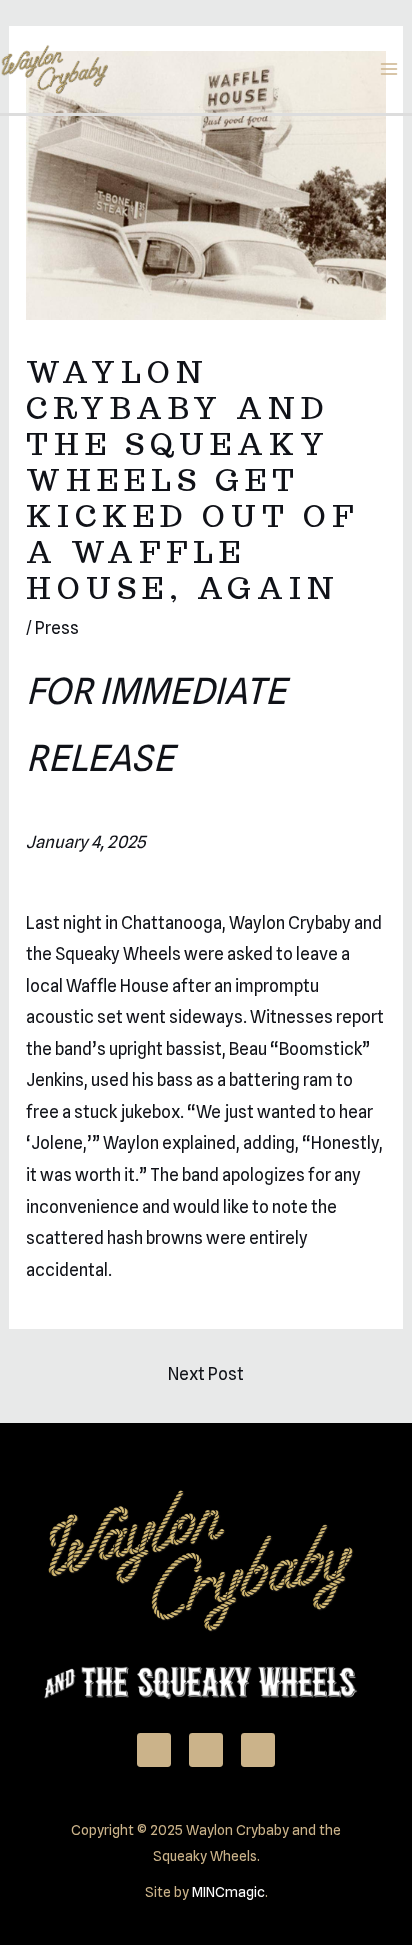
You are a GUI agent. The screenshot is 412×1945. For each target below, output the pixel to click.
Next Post (206, 1374)
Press (57, 628)
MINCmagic (228, 1892)
